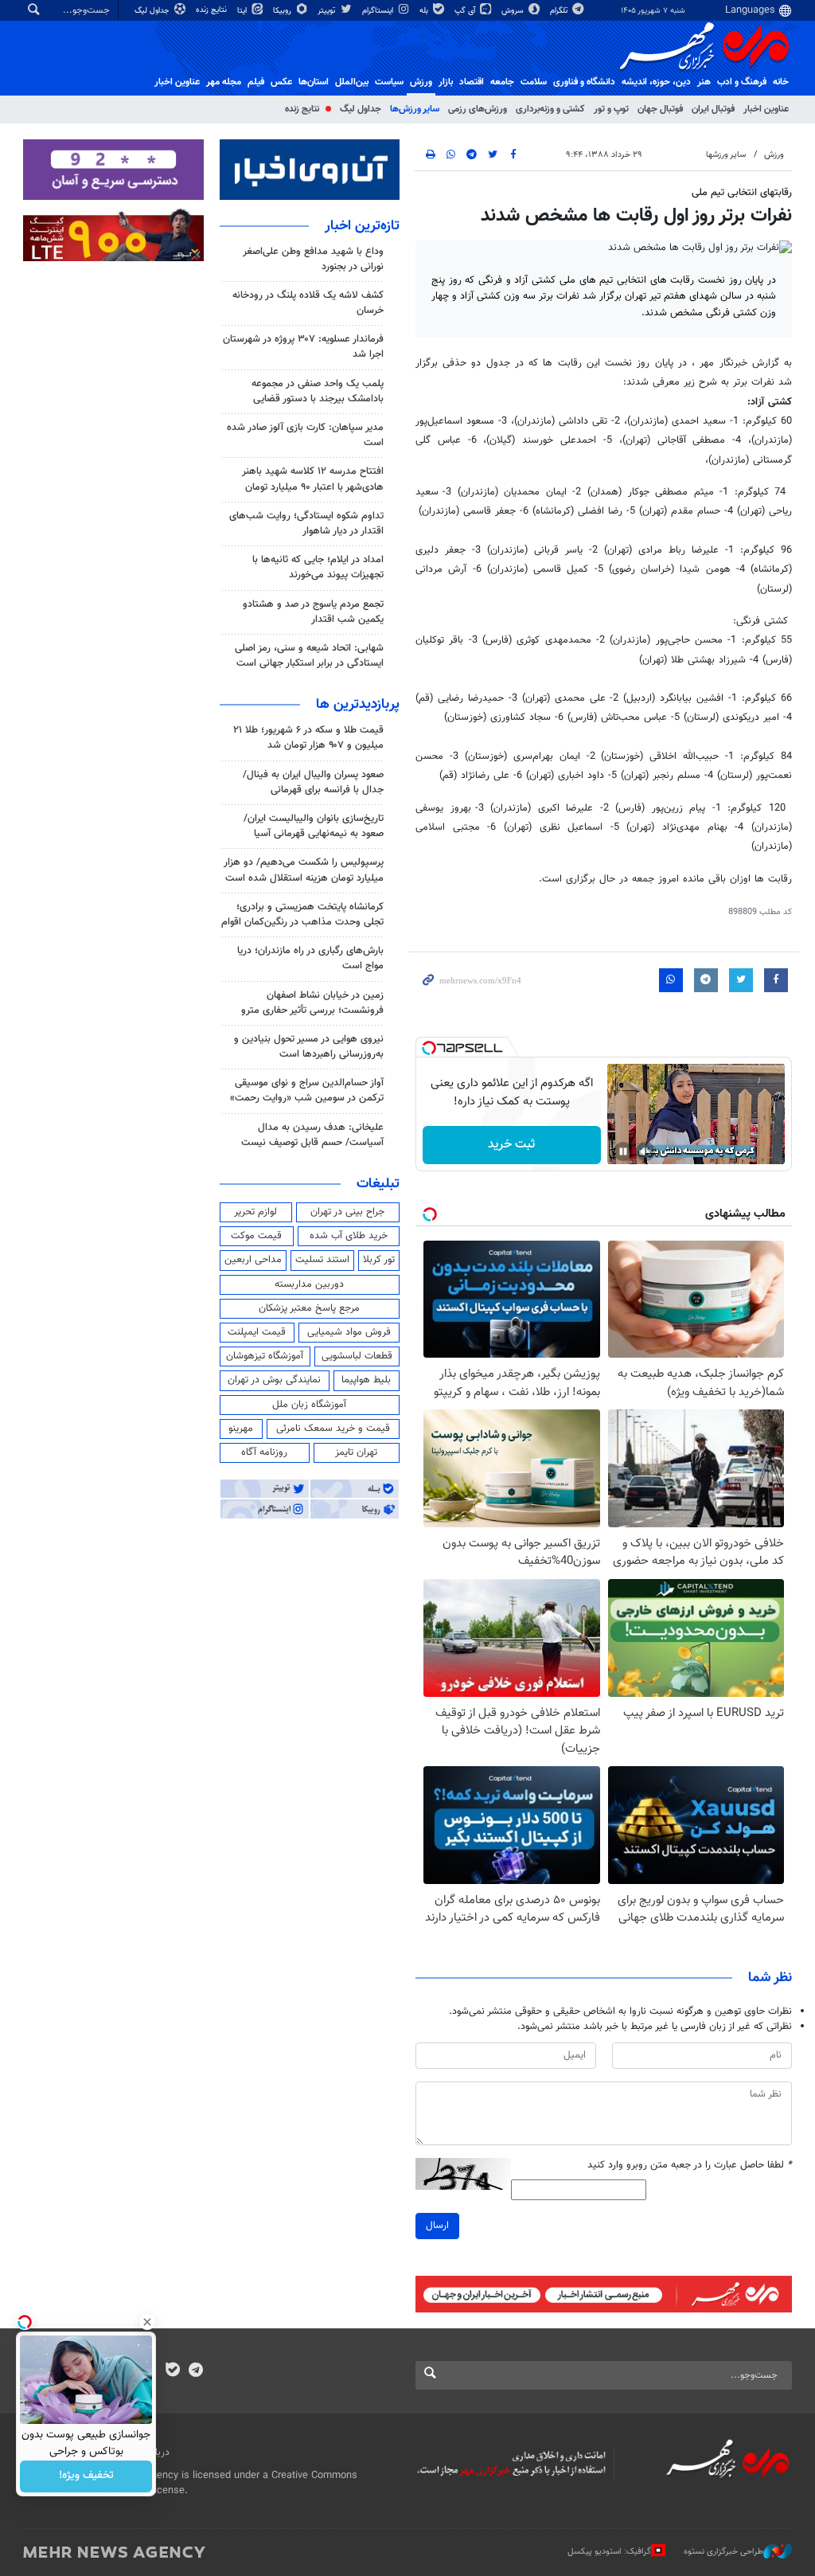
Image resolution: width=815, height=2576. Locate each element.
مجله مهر (224, 82)
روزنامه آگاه (264, 1452)
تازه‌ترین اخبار (362, 226)
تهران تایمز (356, 1452)
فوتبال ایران (713, 109)
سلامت (534, 82)
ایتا (243, 11)
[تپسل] (429, 1048)
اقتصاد (472, 82)
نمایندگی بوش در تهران (274, 1380)
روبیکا (283, 11)
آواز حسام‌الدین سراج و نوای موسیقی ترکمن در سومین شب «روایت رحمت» (307, 1091)
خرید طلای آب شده (349, 1236)
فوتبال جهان (660, 109)
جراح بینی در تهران (347, 1212)
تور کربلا (379, 1260)
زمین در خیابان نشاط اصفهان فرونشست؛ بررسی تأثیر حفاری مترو (312, 1003)
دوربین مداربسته (309, 1284)
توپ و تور (611, 109)
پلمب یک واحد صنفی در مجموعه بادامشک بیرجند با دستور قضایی (318, 391)
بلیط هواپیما (366, 1380)
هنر (704, 82)
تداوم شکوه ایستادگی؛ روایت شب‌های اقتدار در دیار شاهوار (306, 524)
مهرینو (241, 1429)
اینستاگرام (379, 11)
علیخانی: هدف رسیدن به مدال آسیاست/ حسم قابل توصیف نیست (312, 1135)
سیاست (389, 82)
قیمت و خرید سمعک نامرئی (333, 1429)
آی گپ (466, 11)
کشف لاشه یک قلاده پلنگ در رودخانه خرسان (308, 303)
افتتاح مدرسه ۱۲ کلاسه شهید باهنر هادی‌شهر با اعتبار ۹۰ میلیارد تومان (313, 479)
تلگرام (560, 11)
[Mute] (645, 1151)
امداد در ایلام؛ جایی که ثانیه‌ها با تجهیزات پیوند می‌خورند (318, 567)
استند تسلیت (322, 1260)
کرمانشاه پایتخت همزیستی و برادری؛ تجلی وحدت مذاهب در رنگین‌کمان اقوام (302, 915)
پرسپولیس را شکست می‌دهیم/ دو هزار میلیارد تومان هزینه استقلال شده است (304, 870)
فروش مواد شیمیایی (349, 1332)
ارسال (437, 2226)
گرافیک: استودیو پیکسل (609, 2551)
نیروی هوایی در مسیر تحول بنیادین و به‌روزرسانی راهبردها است (309, 1047)
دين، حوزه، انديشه (656, 82)
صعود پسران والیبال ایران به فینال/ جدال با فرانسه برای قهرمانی (313, 782)
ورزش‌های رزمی (478, 109)
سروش (514, 11)
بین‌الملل (352, 82)
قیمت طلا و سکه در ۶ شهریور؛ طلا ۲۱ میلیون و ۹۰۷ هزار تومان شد (308, 738)
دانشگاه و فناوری (584, 82)
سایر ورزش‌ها (415, 109)
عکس (281, 82)
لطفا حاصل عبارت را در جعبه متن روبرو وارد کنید (690, 2166)
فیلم (256, 82)
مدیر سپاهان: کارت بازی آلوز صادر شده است (305, 435)
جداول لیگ (153, 11)
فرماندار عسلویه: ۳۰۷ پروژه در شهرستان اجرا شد (303, 347)
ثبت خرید (511, 1145)
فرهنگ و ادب (742, 82)
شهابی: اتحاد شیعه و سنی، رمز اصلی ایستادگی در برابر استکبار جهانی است (309, 656)
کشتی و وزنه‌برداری (550, 109)
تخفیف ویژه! (86, 2476)
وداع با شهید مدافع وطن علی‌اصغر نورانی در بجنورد (313, 259)
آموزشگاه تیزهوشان (265, 1356)
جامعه (502, 82)
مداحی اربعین (253, 1260)
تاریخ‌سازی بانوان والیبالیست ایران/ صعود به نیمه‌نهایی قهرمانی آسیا (314, 826)
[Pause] (623, 1151)
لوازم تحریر (255, 1212)
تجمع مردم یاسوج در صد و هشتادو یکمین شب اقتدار (313, 612)
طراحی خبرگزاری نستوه (723, 2551)
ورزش (421, 82)
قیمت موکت (256, 1236)
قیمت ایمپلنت (257, 1332)
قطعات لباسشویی (357, 1356)
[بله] (172, 2371)
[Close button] (147, 2322)
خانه (781, 82)
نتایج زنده (213, 10)
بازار (446, 82)
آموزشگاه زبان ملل (309, 1405)
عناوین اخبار (766, 109)
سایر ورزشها (726, 155)
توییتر (328, 11)
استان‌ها (314, 82)
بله (425, 11)
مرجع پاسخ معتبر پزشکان (309, 1308)
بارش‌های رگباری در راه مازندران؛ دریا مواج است (310, 958)
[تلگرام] (195, 2371)
